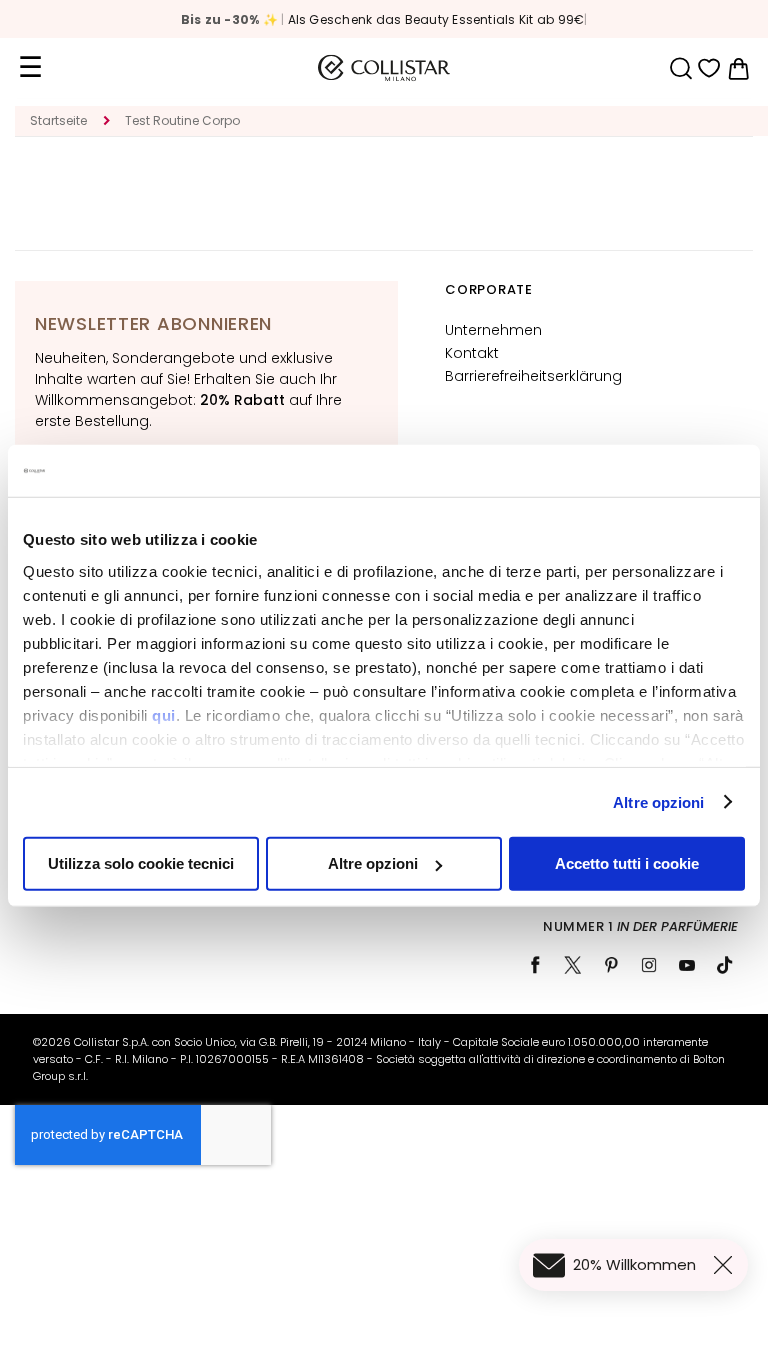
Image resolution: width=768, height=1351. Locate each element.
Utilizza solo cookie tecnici (141, 863)
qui (164, 714)
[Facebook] (535, 965)
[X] (573, 965)
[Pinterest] (611, 965)
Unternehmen (493, 330)
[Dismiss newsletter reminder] (727, 1265)
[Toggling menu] (30, 68)
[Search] (680, 68)
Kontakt (472, 353)
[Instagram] (649, 965)
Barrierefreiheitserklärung (533, 376)
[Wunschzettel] (709, 68)
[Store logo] (384, 68)
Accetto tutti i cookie (627, 863)
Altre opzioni (658, 801)
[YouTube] (687, 965)
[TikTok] (725, 965)
